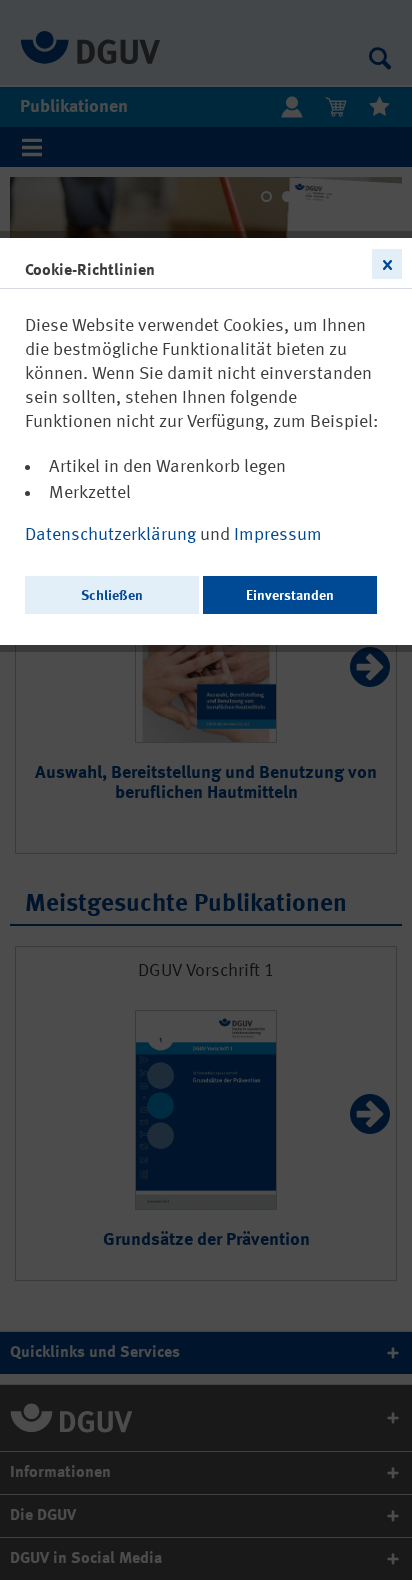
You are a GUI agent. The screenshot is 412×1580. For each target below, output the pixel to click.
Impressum (278, 535)
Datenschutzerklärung (112, 535)
